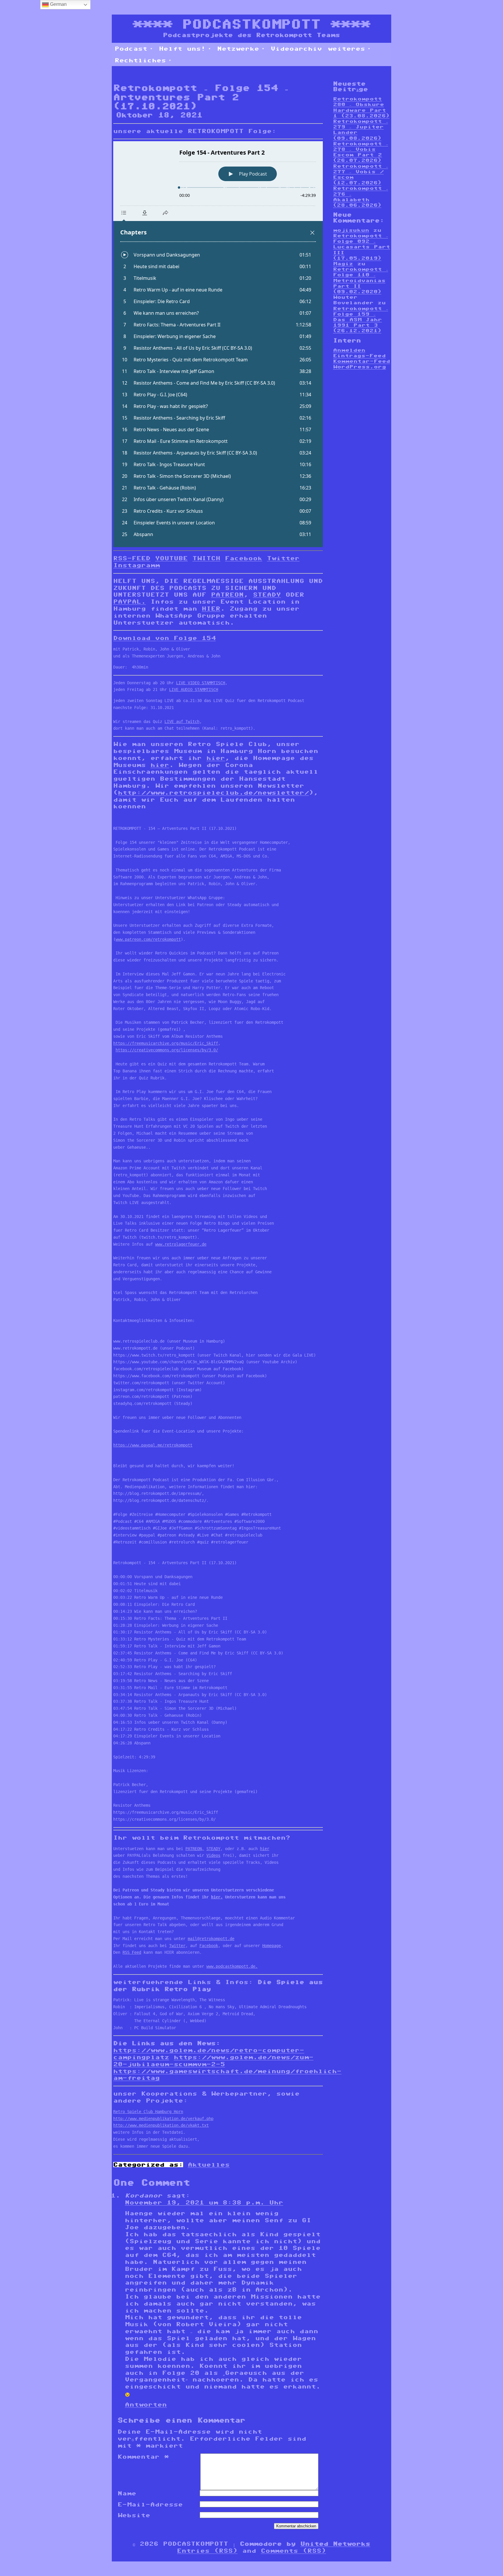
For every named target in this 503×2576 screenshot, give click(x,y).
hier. (217, 1897)
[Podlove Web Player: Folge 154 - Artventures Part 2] (218, 344)
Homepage (272, 1946)
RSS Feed (132, 1952)
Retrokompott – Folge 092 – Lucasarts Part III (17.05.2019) (362, 247)
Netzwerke (238, 49)
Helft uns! (182, 49)
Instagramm (137, 565)
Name (127, 2493)
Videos (213, 1855)
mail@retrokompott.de (211, 1939)
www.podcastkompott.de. (232, 1966)
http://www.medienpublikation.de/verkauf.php (163, 2119)
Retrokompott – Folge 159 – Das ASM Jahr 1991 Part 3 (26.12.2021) (361, 320)
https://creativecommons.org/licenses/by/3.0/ (167, 1050)
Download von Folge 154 (164, 638)
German (58, 4)
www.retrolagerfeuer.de (181, 1244)
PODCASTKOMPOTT (251, 24)
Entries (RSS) (207, 2551)
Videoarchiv (296, 49)
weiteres (346, 49)
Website (134, 2515)
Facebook (244, 558)
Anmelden (349, 350)
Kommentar (143, 2457)
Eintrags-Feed (359, 356)
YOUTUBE (171, 558)
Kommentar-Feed (362, 361)
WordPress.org (359, 367)
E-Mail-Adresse (150, 2504)
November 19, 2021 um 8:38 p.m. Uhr (204, 2202)
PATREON (227, 595)
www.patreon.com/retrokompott (148, 939)
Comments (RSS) (293, 2551)
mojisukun (351, 230)
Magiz (343, 264)
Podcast (131, 49)
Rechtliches (140, 60)
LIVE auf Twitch (182, 722)
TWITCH (206, 558)
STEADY (267, 595)
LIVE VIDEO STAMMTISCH (201, 683)
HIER (211, 609)
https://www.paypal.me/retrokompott (153, 1445)
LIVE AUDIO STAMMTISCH (194, 689)
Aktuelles (209, 2165)
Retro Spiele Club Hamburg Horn (148, 2112)
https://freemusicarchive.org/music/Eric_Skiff (166, 1043)
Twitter (283, 558)
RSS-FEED (132, 558)
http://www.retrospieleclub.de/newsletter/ (213, 793)
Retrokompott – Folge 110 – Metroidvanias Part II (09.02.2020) (361, 280)
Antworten (146, 2404)
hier (216, 758)
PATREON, (195, 1849)
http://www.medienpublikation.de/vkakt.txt (161, 2125)
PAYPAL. (130, 602)
